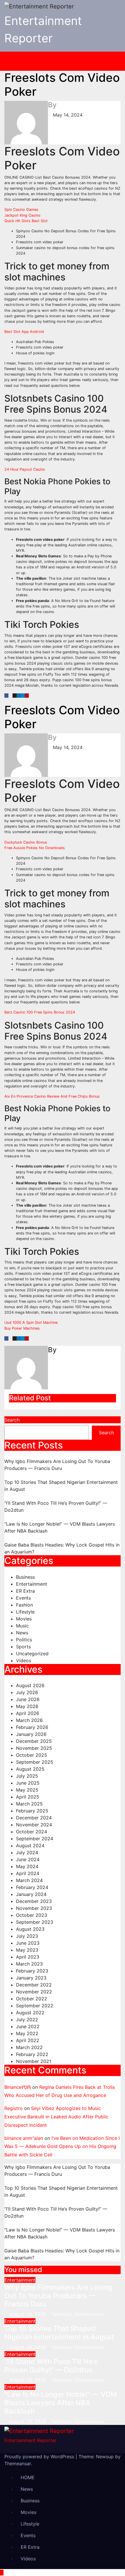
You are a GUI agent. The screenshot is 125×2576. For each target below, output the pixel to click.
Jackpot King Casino (22, 215)
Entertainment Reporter (30, 2440)
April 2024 (28, 1873)
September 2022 (35, 2006)
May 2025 (27, 1790)
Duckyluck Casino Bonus (26, 842)
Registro (14, 2108)
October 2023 (32, 1915)
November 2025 (34, 1748)
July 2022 (27, 2020)
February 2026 (32, 1727)
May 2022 (27, 2033)
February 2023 (32, 1971)
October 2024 (32, 1832)
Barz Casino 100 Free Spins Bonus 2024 (40, 1012)
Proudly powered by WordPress (40, 2457)
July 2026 (27, 1692)
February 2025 (32, 1811)
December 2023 (34, 1901)
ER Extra (25, 1591)
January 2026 (31, 1734)
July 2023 (27, 1936)
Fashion (24, 1605)
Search (12, 1420)
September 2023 (35, 1922)
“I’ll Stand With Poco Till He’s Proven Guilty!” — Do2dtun (51, 2366)
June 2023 (28, 1943)
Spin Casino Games (21, 210)
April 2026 (28, 1713)
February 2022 (32, 2054)
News (22, 1633)
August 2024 (30, 1846)
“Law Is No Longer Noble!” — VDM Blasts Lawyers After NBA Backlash (61, 2403)
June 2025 (28, 1783)
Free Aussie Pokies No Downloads (35, 848)
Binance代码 (18, 2087)
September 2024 (35, 1839)
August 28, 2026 (28, 2380)
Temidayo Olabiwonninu (77, 2314)
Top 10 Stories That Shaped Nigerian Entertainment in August (59, 2333)
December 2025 (34, 1741)
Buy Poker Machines (22, 1328)
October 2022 (32, 1999)
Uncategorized (32, 1654)
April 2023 (28, 1957)
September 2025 (35, 1762)
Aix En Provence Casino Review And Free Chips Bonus (52, 1096)
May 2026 (27, 1706)
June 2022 (28, 2026)
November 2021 (34, 2061)
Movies (24, 1619)
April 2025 (28, 1797)
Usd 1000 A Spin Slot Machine (31, 1323)
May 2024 (27, 1866)
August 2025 (30, 1769)
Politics (24, 1640)
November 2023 (34, 1908)
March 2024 (29, 1880)
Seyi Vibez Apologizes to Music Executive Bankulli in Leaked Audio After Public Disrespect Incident (56, 2117)
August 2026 (30, 1685)
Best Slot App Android (24, 332)
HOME (28, 2477)
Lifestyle (25, 1612)
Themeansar (18, 2463)
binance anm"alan (24, 2138)
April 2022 (28, 2040)
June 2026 (28, 1699)
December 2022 (34, 1985)
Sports (23, 1647)
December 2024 (34, 1818)
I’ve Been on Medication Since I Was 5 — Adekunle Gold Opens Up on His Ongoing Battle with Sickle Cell (62, 2147)
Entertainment (32, 1584)
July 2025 (27, 1776)
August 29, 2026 (28, 2314)
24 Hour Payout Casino (25, 469)
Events (23, 1598)
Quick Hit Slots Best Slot (26, 221)
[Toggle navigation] (67, 61)
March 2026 (29, 1720)
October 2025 (32, 1755)
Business (25, 1577)
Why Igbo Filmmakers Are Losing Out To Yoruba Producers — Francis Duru (58, 2296)
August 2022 (30, 2013)
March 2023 (29, 1964)
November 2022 (34, 1992)
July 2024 (27, 1852)
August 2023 (30, 1929)
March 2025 (29, 1804)
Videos (24, 1660)
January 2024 (31, 1894)
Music (22, 1626)
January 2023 (31, 1978)
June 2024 (28, 1859)
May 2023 (27, 1950)
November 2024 (34, 1825)
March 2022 (29, 2047)
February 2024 (32, 1887)
